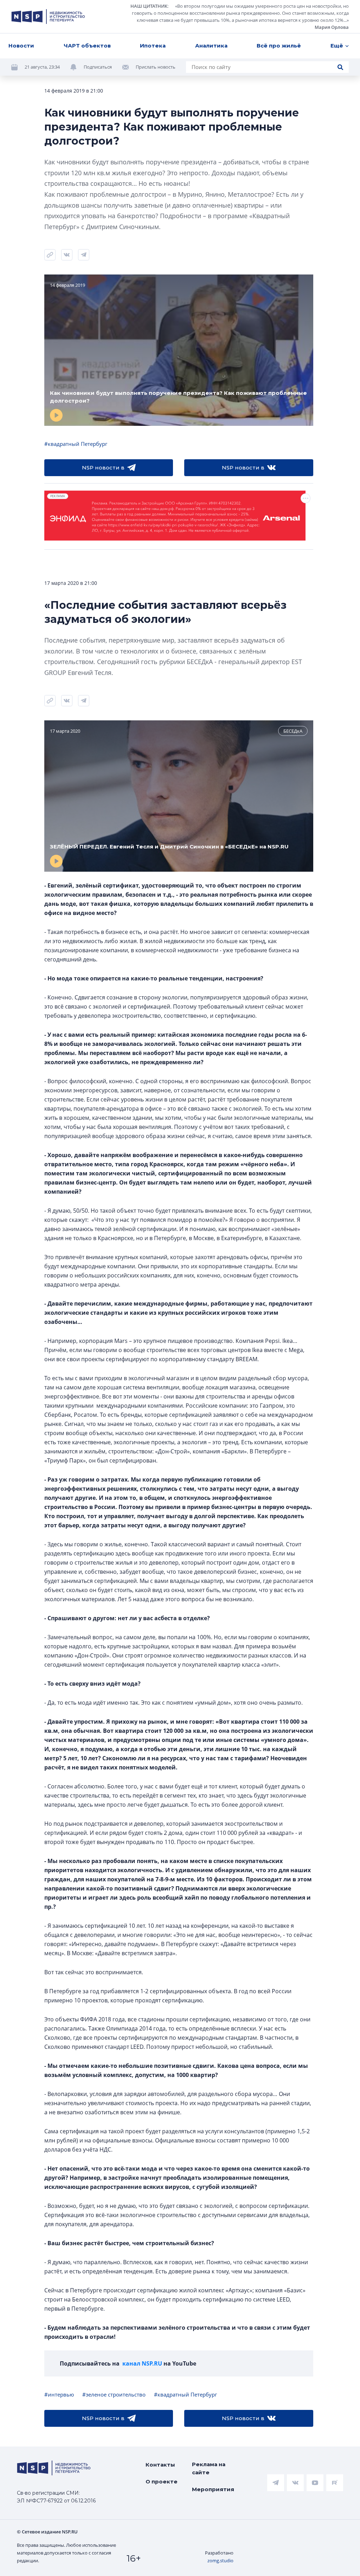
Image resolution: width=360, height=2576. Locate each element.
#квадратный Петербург (76, 444)
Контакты (160, 2465)
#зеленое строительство (114, 2394)
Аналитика (211, 46)
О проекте (162, 2482)
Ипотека (153, 46)
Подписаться (98, 67)
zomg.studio (220, 2561)
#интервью (59, 2394)
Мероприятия (213, 2489)
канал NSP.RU (142, 2363)
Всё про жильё (279, 46)
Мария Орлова (332, 27)
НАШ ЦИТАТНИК (149, 6)
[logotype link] (48, 17)
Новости (21, 46)
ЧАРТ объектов (87, 46)
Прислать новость (156, 67)
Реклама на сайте (209, 2468)
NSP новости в (103, 468)
